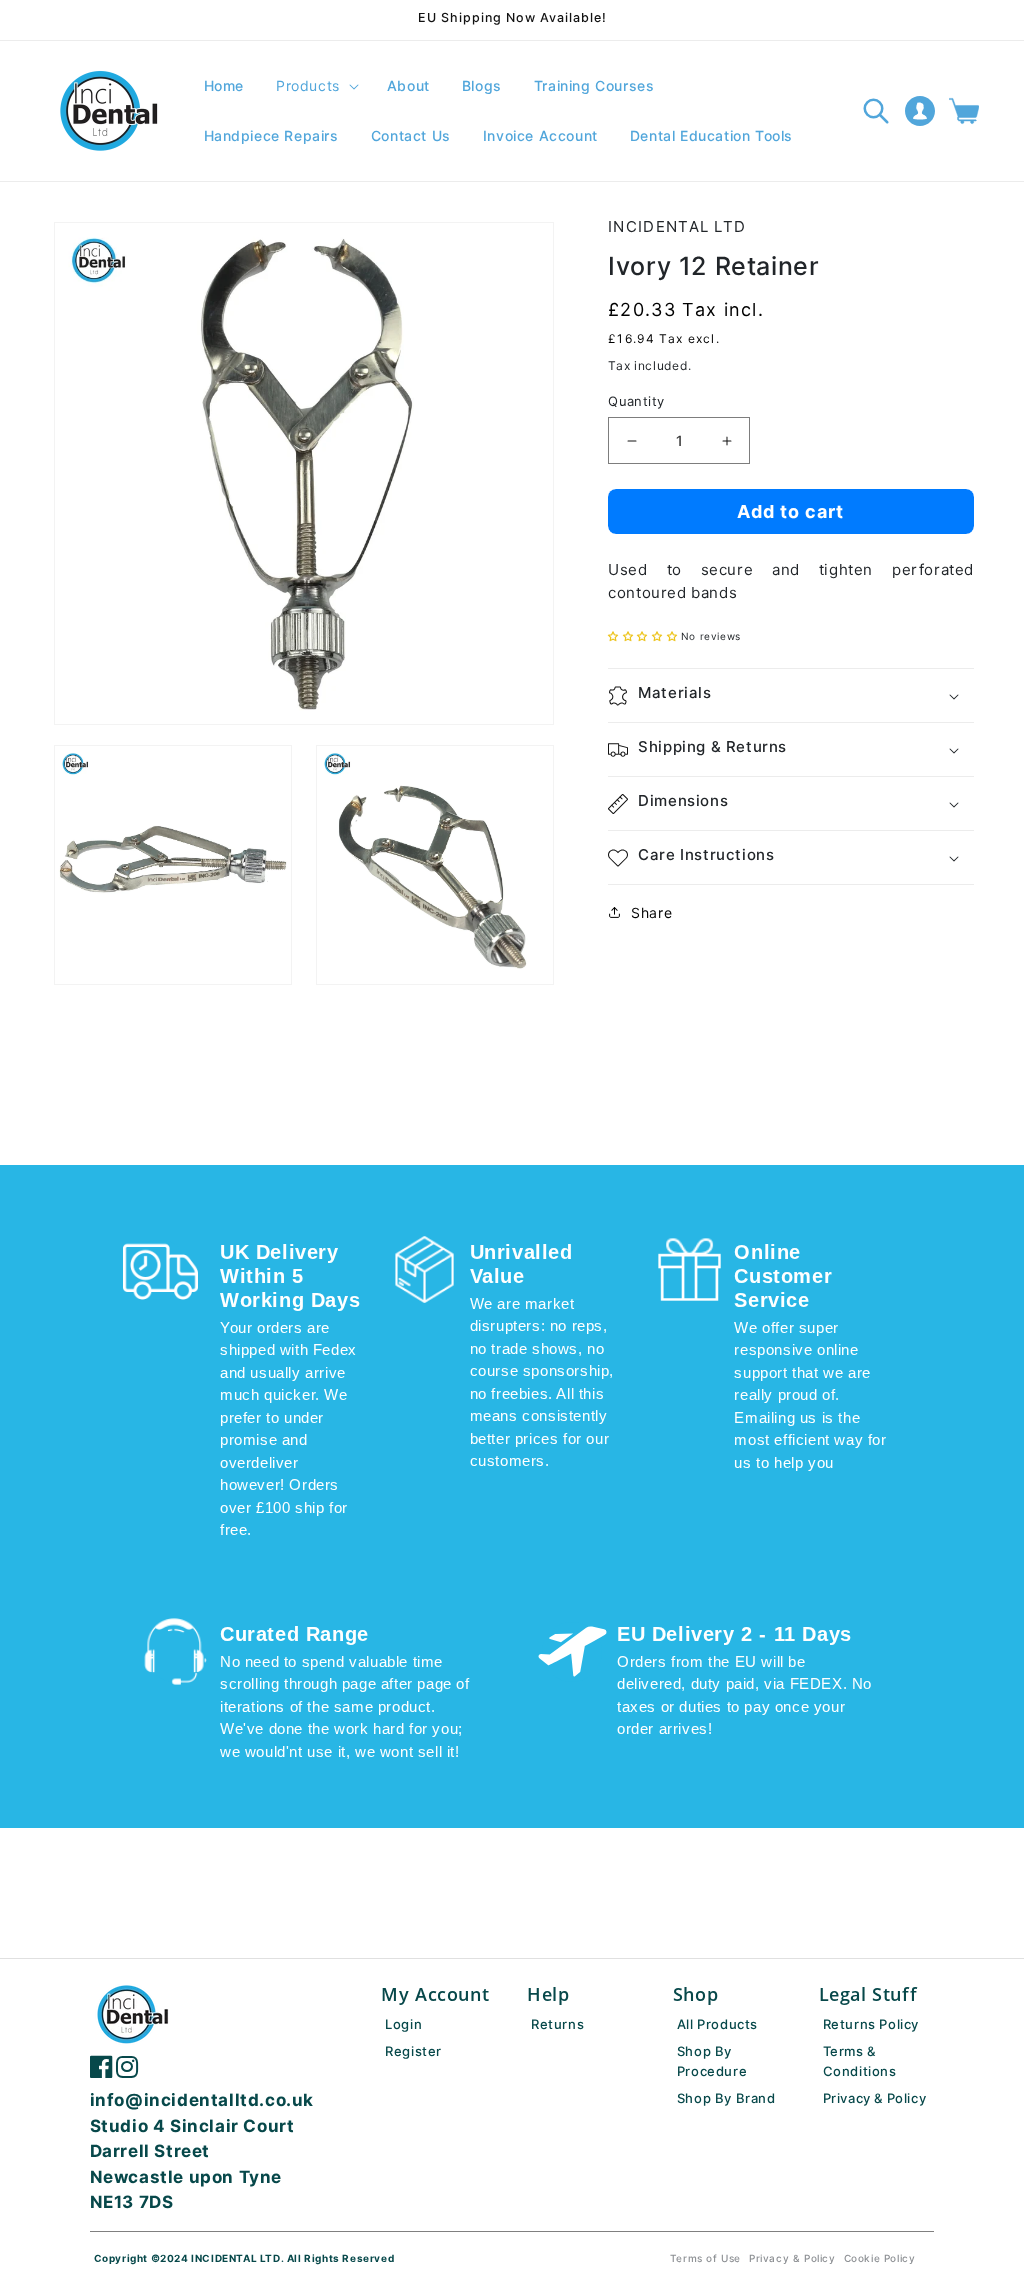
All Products (717, 2024)
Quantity (636, 401)
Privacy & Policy (875, 2098)
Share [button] (651, 912)
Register (413, 2051)
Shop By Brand (726, 2098)
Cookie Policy (880, 2258)
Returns (557, 2024)
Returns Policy (871, 2024)
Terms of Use (705, 2258)
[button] (315, 86)
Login (403, 2024)
